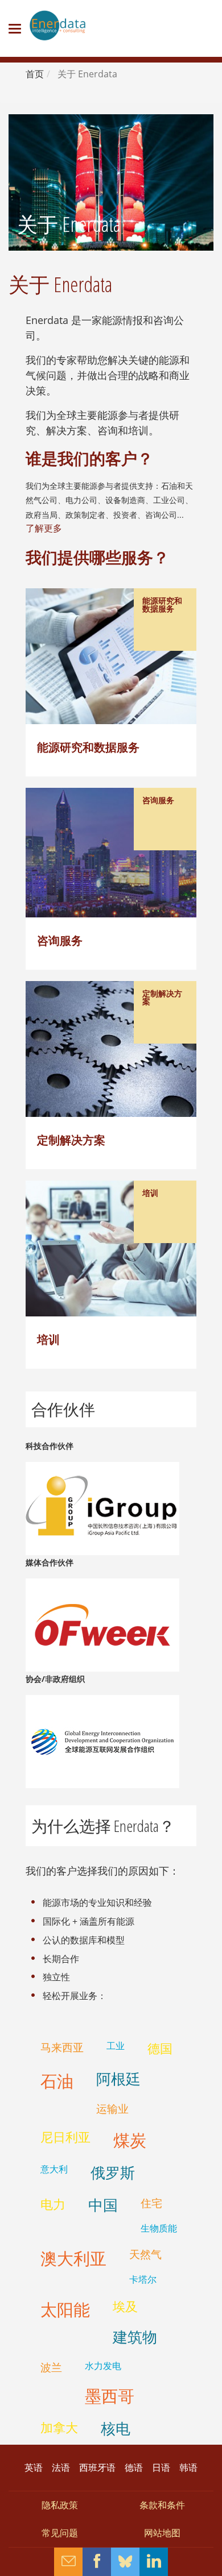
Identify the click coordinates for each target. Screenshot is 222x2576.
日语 (161, 2467)
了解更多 (44, 528)
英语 (34, 2467)
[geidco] (102, 1740)
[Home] (57, 26)
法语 (61, 2467)
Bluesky (125, 2562)
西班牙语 (97, 2467)
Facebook (97, 2562)
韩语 (188, 2467)
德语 (134, 2467)
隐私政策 (60, 2505)
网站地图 (162, 2533)
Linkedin (154, 2562)
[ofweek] (102, 1624)
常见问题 (60, 2533)
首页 (35, 74)
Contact (68, 2562)
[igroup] (102, 1507)
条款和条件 (162, 2505)
